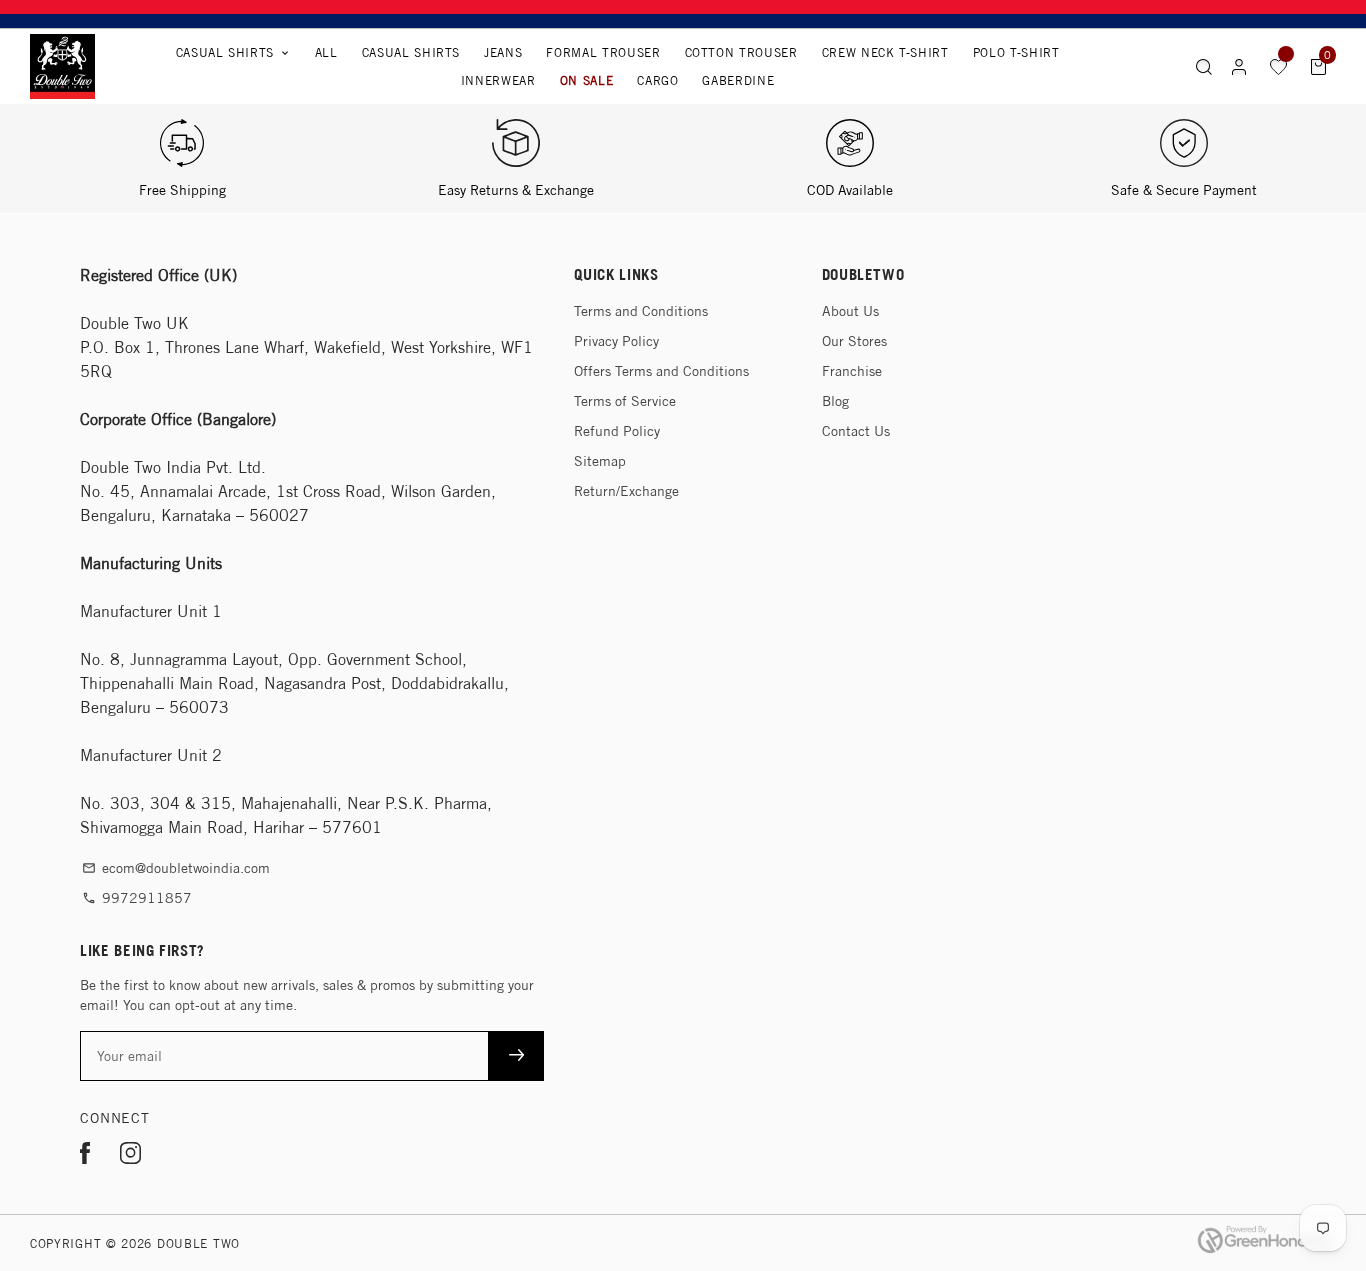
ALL (326, 52)
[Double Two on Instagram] (130, 1156)
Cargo (657, 80)
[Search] (1204, 66)
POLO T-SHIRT (1016, 52)
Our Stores (854, 341)
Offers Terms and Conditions (661, 371)
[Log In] (1239, 67)
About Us (850, 311)
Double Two (198, 1243)
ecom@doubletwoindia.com (176, 868)
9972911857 (137, 898)
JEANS (503, 52)
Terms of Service (625, 401)
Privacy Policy (616, 341)
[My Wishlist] (1279, 66)
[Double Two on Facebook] (85, 1156)
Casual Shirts (233, 52)
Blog (835, 401)
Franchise (852, 371)
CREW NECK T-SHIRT (885, 52)
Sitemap (600, 461)
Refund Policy (617, 431)
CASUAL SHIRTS (411, 52)
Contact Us (856, 431)
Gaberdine (738, 80)
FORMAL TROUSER (603, 52)
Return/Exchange (626, 491)
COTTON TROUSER (741, 52)
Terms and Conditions (641, 311)
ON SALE (587, 80)
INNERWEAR (498, 80)
